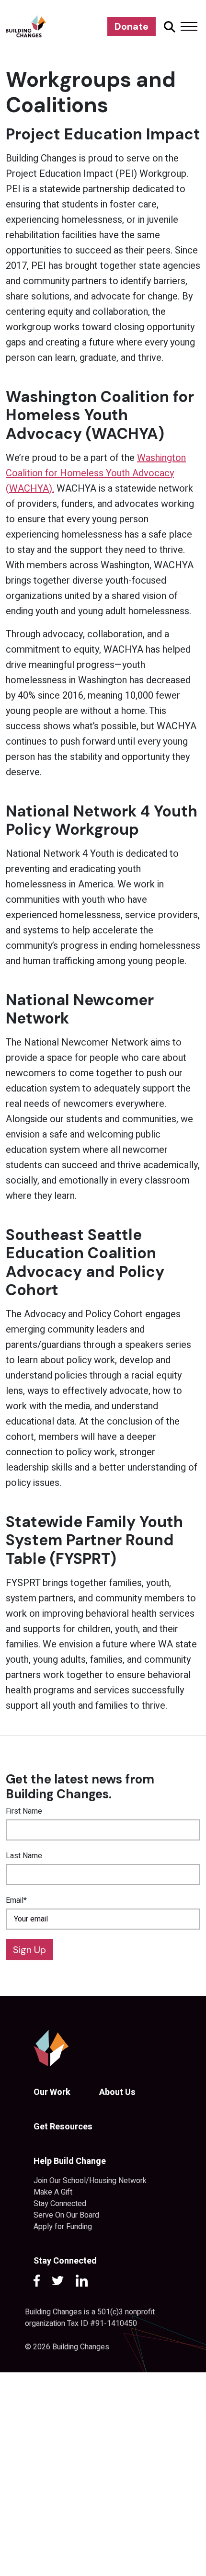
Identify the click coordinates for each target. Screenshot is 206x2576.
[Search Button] (168, 26)
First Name (24, 1811)
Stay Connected (60, 2204)
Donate (132, 26)
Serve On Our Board (66, 2215)
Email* (16, 1900)
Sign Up (29, 1950)
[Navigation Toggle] (189, 26)
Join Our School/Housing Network (90, 2181)
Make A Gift (53, 2192)
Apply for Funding (63, 2227)
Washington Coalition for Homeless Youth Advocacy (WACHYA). (96, 473)
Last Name (24, 1856)
